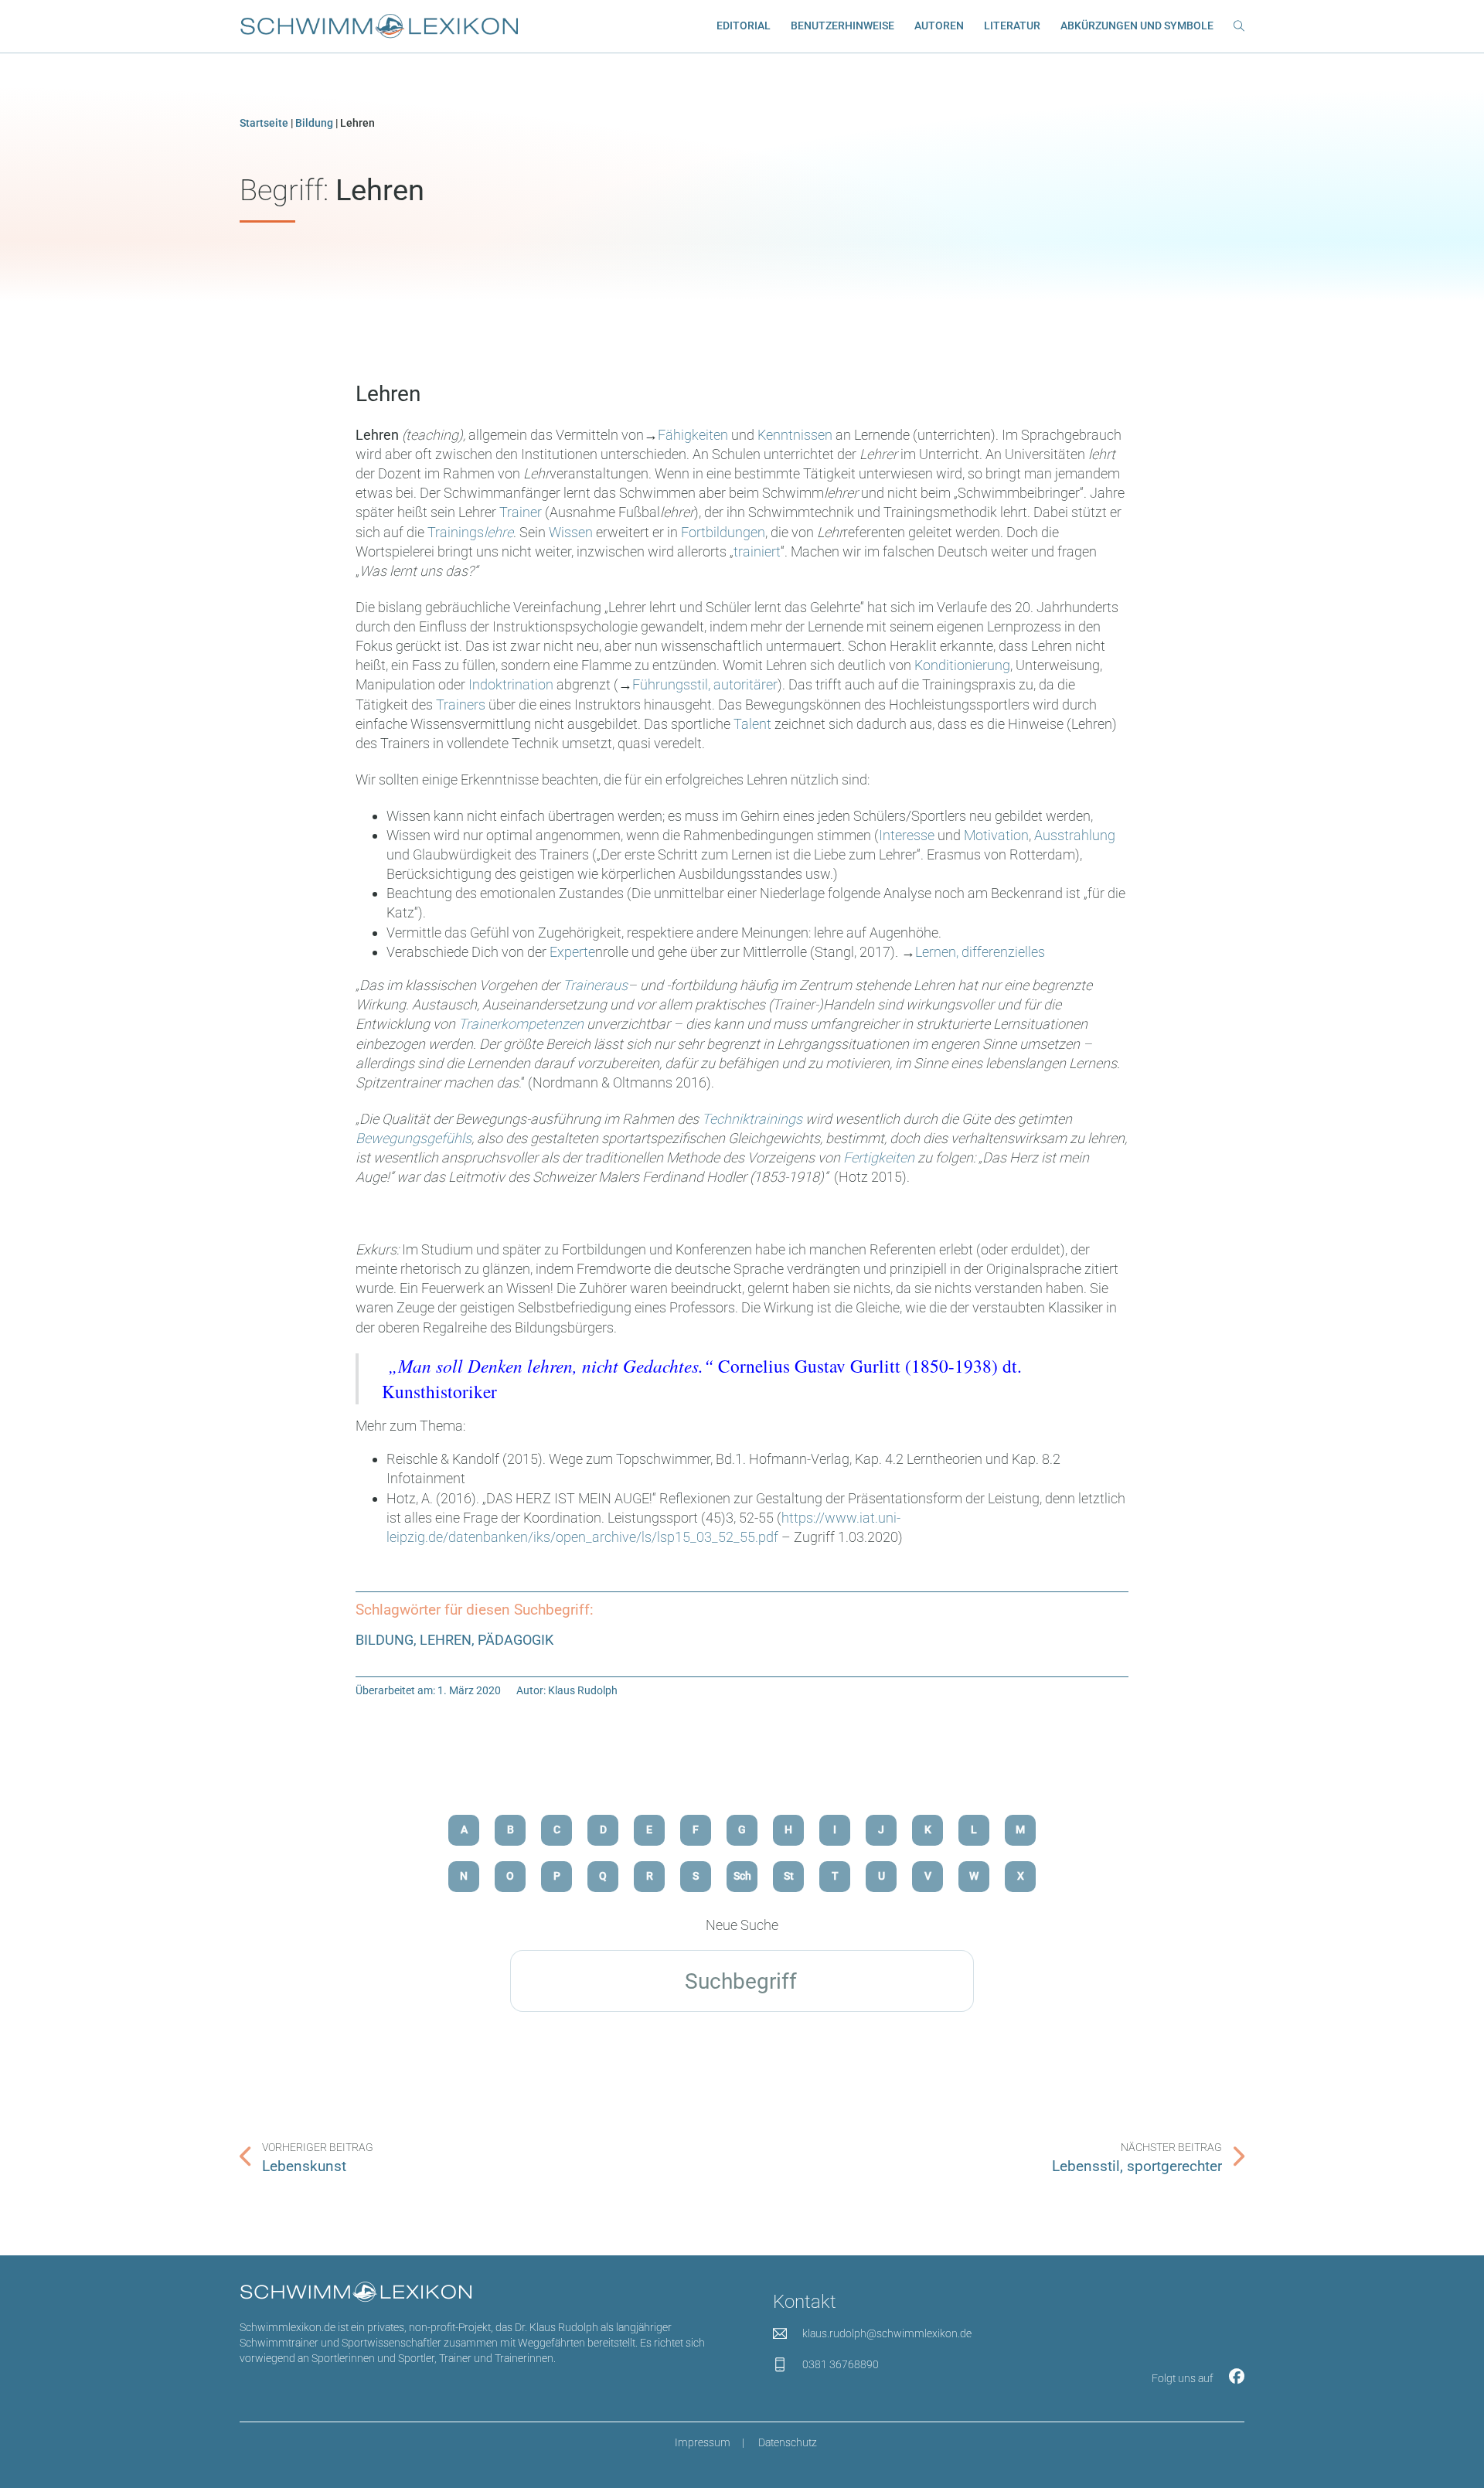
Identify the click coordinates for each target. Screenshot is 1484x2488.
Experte (572, 952)
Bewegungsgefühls (414, 1138)
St (789, 1876)
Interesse (908, 835)
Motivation (996, 835)
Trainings (470, 532)
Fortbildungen (723, 532)
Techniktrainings (752, 1119)
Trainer (522, 512)
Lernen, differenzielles (980, 952)
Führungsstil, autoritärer (705, 684)
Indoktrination (512, 684)
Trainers (462, 705)
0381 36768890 (841, 2365)
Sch (742, 1876)
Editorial (744, 26)
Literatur (1012, 26)
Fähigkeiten (694, 435)
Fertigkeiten (879, 1157)
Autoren (939, 26)
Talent (754, 724)
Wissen (572, 532)
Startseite (264, 123)
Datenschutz (788, 2443)
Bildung (314, 123)
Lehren (388, 394)
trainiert (757, 551)
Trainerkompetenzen (521, 1024)
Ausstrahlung (1075, 835)
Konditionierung (962, 665)
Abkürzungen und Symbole (1137, 26)
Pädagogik (516, 1640)
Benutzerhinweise (842, 26)
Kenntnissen (796, 435)
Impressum (703, 2443)
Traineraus (595, 985)
